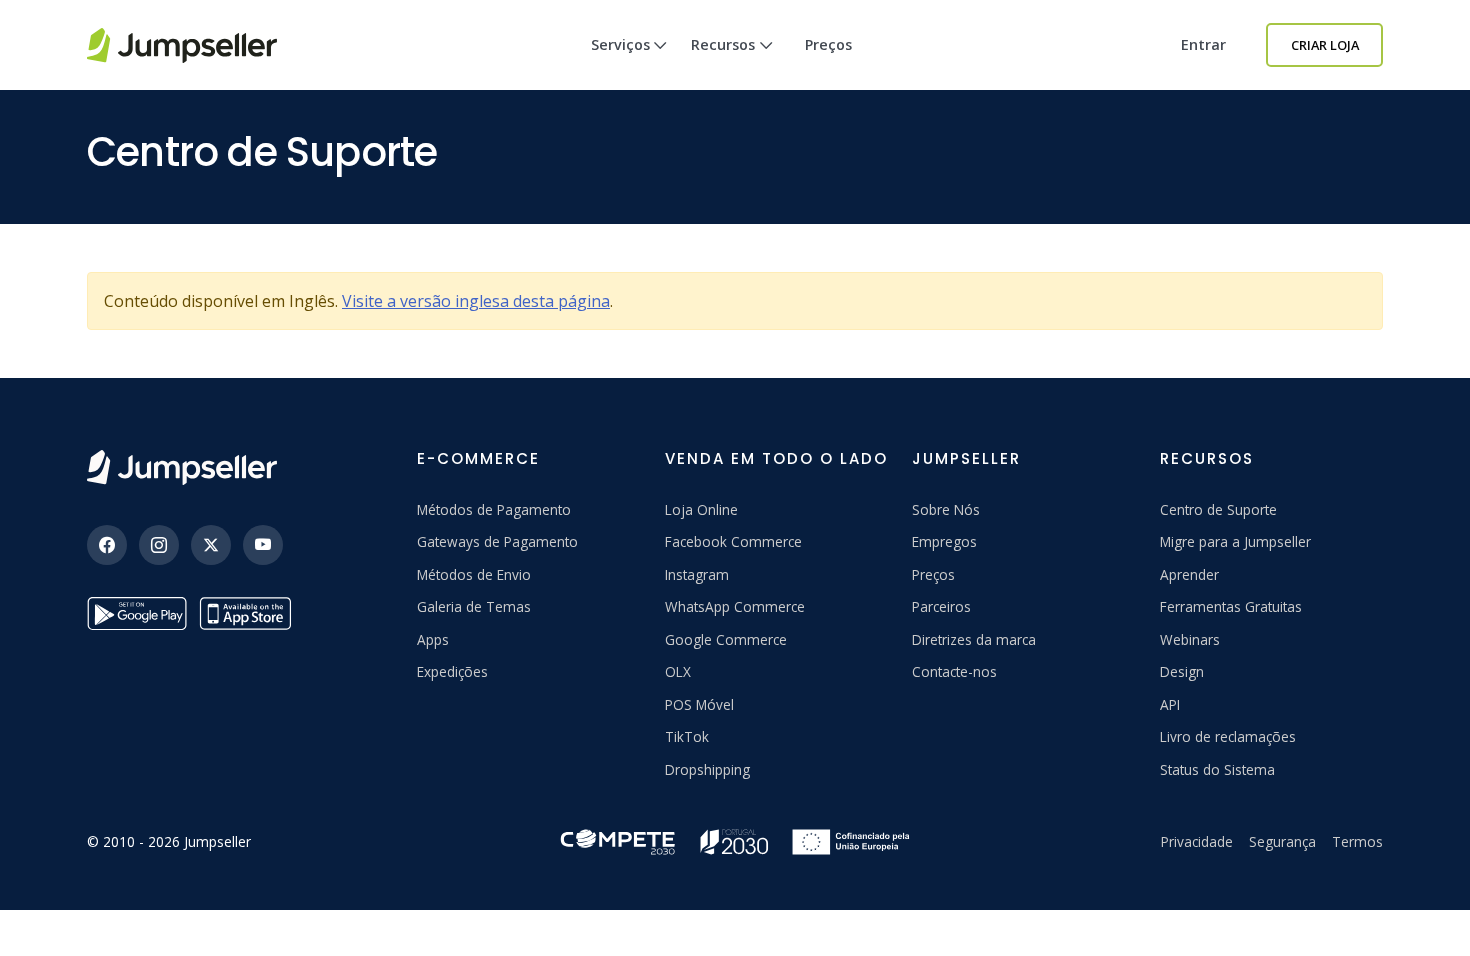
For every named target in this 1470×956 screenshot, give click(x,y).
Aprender (1189, 574)
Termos (1357, 841)
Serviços (620, 44)
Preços (828, 44)
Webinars (1190, 639)
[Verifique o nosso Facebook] (107, 545)
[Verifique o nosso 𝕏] (211, 545)
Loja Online (701, 509)
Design (1182, 671)
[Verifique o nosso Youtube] (263, 545)
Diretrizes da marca (974, 639)
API (1170, 704)
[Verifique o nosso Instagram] (159, 545)
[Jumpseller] (182, 467)
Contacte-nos (954, 671)
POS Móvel (699, 704)
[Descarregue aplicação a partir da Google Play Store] (137, 613)
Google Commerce (726, 639)
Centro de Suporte (1218, 509)
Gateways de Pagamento (497, 541)
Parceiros (941, 606)
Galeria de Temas (474, 606)
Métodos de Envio (474, 574)
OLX (678, 671)
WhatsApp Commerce (735, 606)
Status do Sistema (1217, 769)
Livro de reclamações (1228, 736)
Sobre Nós (946, 509)
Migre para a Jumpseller (1235, 541)
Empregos (944, 541)
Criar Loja (1325, 45)
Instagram (697, 574)
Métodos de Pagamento (494, 509)
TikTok (687, 736)
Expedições (452, 671)
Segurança (1282, 841)
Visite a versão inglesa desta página (476, 301)
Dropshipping (707, 769)
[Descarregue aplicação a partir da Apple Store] (249, 613)
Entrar (1203, 44)
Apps (433, 639)
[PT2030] (735, 840)
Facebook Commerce (733, 541)
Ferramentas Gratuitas (1231, 606)
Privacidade (1197, 841)
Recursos (723, 44)
